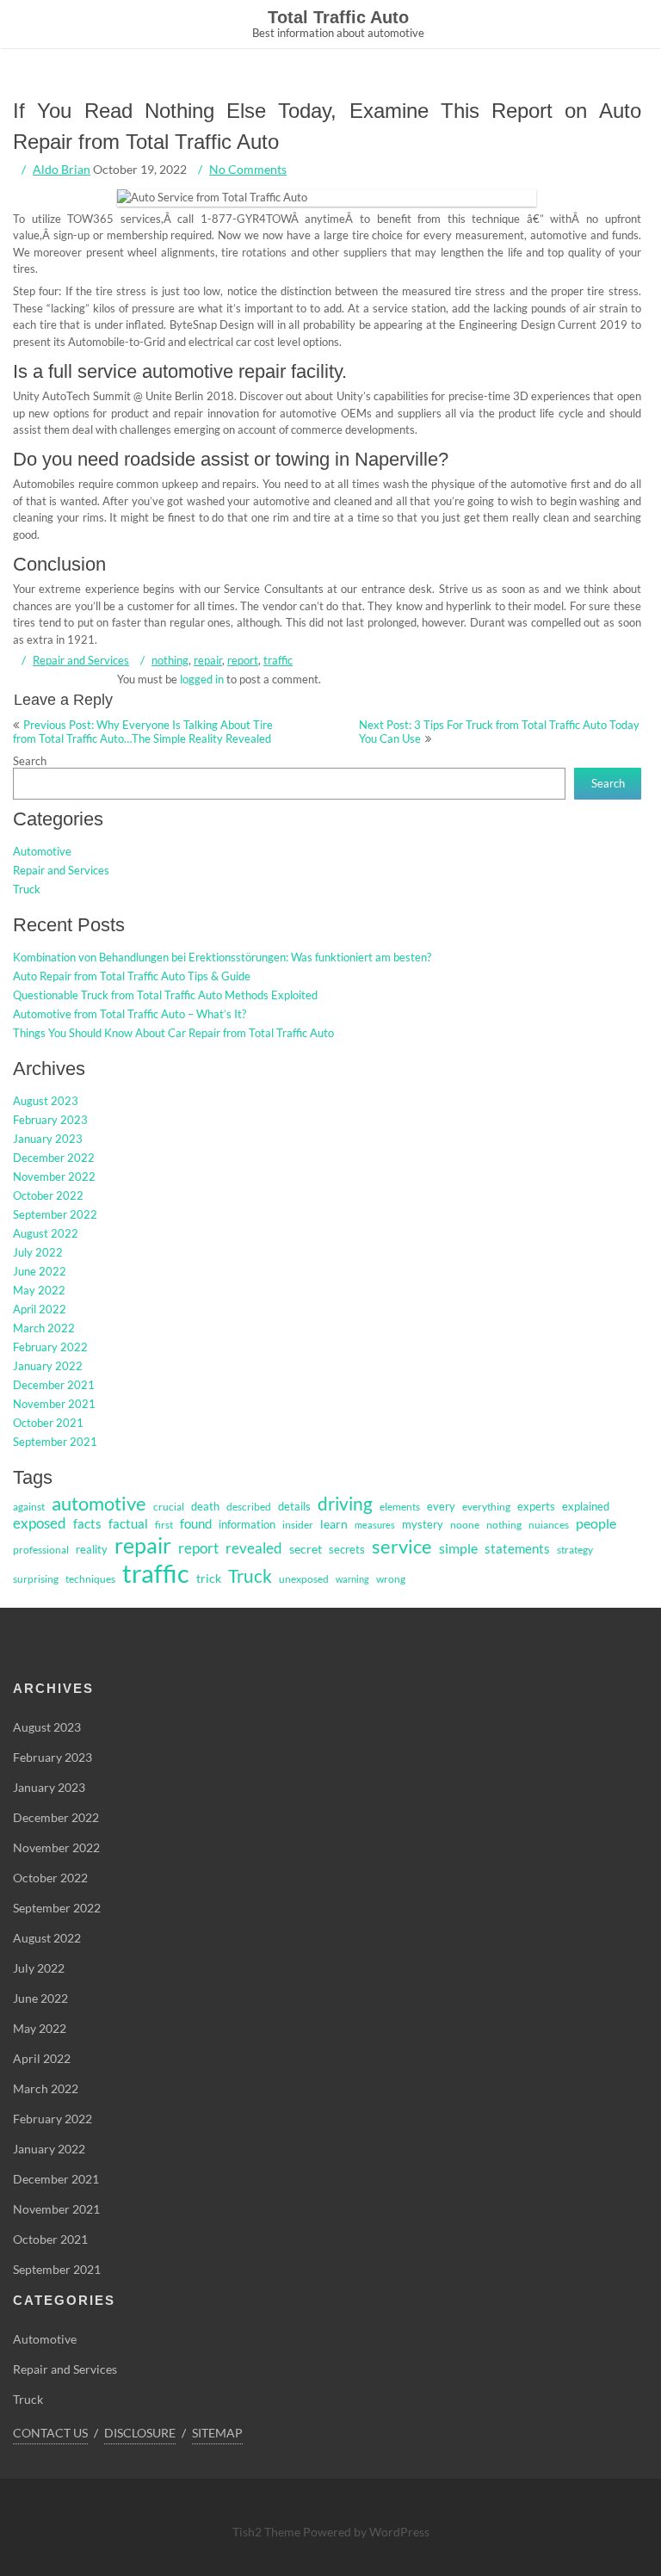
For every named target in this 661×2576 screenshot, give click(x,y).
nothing (170, 660)
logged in (202, 679)
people (596, 1523)
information (247, 1524)
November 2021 (54, 1404)
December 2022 (54, 1158)
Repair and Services (81, 660)
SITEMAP (217, 2433)
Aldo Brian (62, 169)
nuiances (549, 1525)
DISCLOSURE (140, 2433)
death (205, 1506)
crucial (169, 1507)
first (164, 1525)
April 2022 (40, 1309)
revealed (254, 1548)
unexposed (304, 1579)
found (196, 1524)
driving (345, 1504)
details (294, 1506)
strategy (575, 1550)
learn (334, 1524)
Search (30, 761)
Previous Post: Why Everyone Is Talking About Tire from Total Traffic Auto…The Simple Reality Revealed (143, 732)
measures (375, 1525)
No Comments (248, 169)
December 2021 (54, 1385)
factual (128, 1524)
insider (298, 1525)
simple (458, 1548)
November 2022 (54, 1177)
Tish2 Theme (268, 2532)
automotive (99, 1503)
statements (517, 1549)
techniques (90, 1579)
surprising (36, 1579)
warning (352, 1579)
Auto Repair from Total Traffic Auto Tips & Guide (132, 976)
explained (586, 1506)
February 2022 (50, 1347)
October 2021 (48, 1423)
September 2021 (55, 1442)
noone (465, 1525)
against (29, 1507)
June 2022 (40, 1271)
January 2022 (48, 1366)
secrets (347, 1549)
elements (400, 1507)
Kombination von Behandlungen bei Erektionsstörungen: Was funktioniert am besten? (222, 957)
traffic (278, 660)
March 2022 (44, 1328)
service (402, 1547)
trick (209, 1578)
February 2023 (50, 1120)
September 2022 (55, 1214)
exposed (40, 1523)
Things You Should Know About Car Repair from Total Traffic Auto (173, 1033)
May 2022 (39, 1290)
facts (87, 1524)
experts (536, 1506)
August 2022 (46, 1233)
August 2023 (46, 1101)
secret (306, 1549)
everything (486, 1507)
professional (41, 1550)
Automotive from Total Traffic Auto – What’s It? (130, 1014)
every (441, 1506)
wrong (391, 1579)
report (243, 660)
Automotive (42, 851)
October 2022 (48, 1195)
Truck (27, 889)
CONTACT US (50, 2433)
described (249, 1507)
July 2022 (38, 1252)
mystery (423, 1524)
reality (92, 1549)
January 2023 (48, 1139)
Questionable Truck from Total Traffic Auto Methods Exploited (165, 995)
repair (208, 660)
